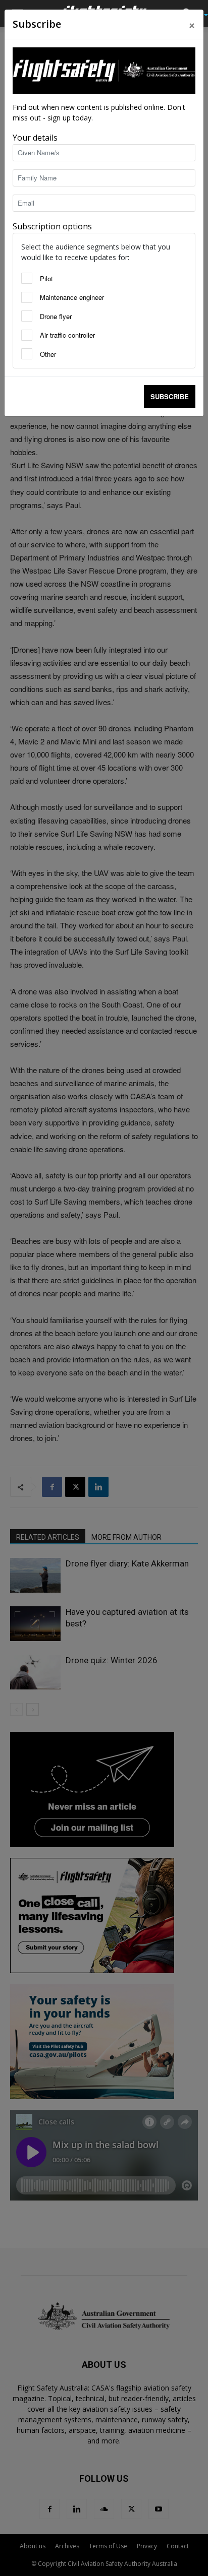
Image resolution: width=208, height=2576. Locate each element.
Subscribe (170, 396)
